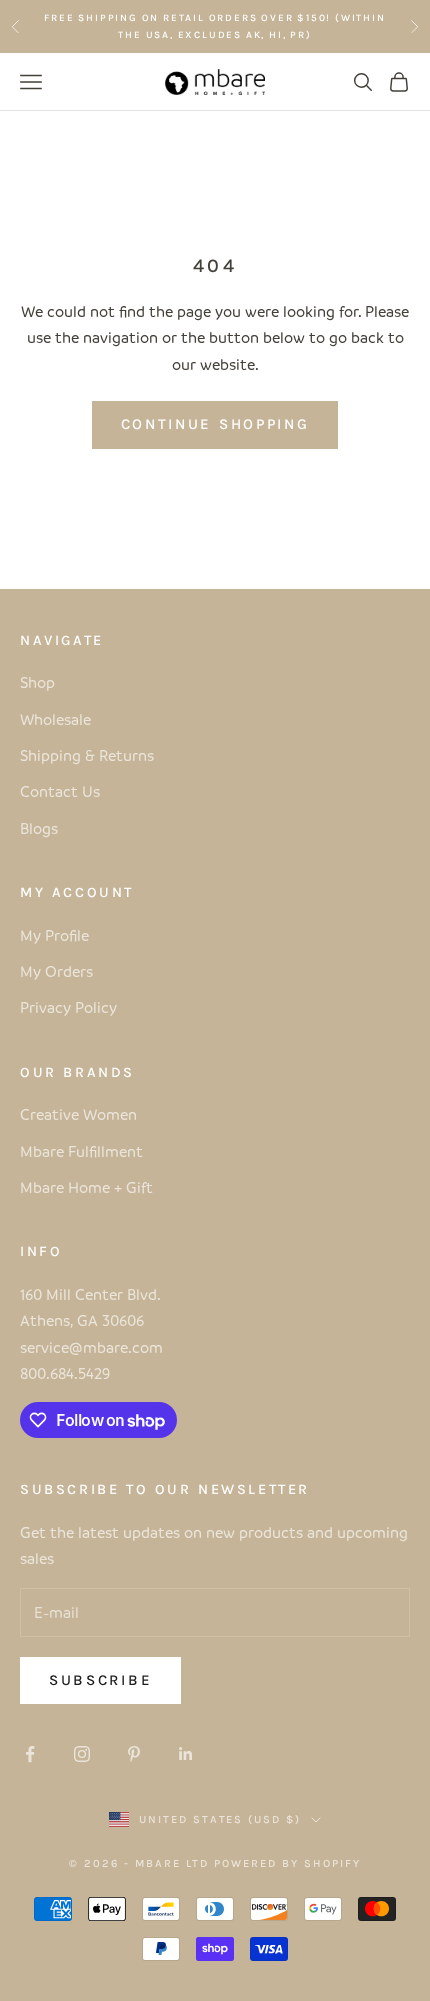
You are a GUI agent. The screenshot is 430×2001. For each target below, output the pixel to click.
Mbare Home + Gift (86, 1187)
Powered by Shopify (287, 1863)
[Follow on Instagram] (82, 1754)
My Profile (54, 935)
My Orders (56, 971)
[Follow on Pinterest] (134, 1754)
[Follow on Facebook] (30, 1754)
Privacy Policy (68, 1007)
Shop (37, 682)
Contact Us (60, 791)
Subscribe (100, 1680)
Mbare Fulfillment (81, 1151)
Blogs (39, 828)
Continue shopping (215, 424)
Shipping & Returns (87, 755)
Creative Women (78, 1114)
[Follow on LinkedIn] (186, 1754)
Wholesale (55, 719)
